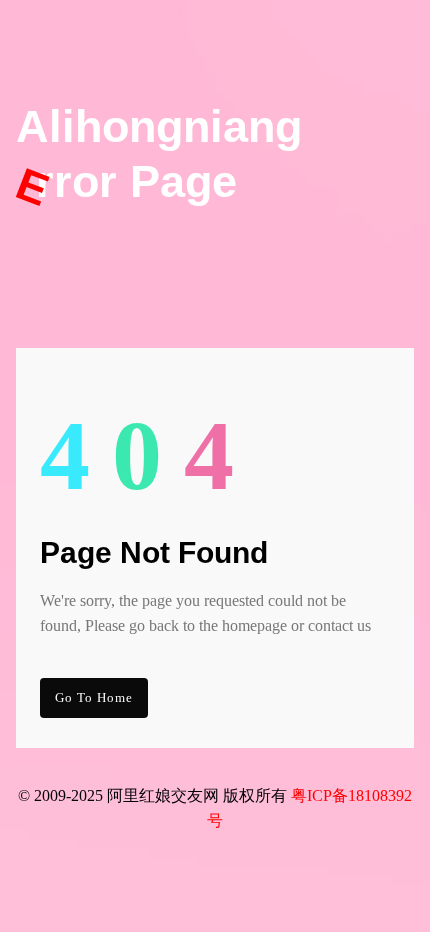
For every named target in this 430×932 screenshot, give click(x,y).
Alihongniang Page (159, 155)
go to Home (94, 697)
